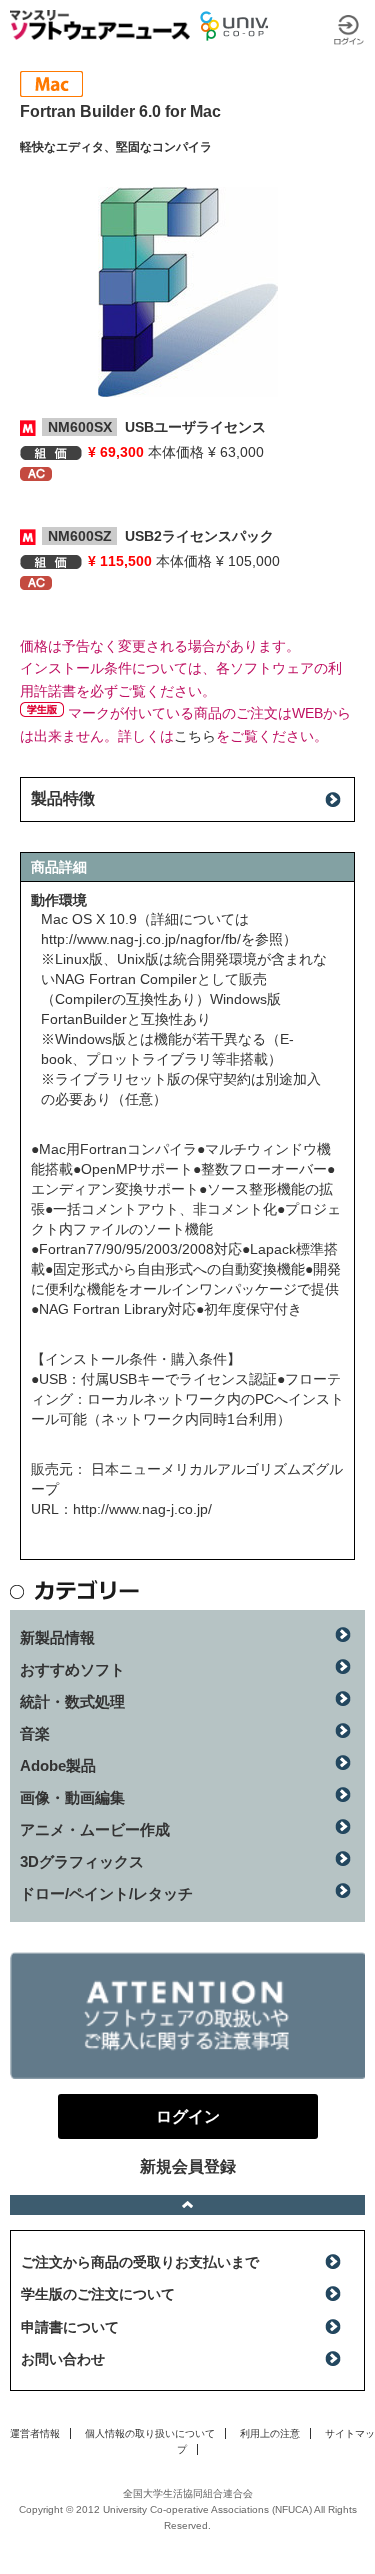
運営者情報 (35, 2433)
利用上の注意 (270, 2433)
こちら (195, 736)
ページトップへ (187, 2205)
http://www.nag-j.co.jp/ (142, 1509)
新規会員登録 (188, 2166)
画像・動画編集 (72, 1797)
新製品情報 (57, 1637)
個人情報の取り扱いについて (150, 2433)
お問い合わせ (63, 2359)
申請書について (70, 2327)
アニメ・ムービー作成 (95, 1829)
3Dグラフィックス (82, 1861)
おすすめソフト (72, 1669)
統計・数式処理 (72, 1701)
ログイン (349, 30)
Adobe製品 (58, 1765)
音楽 (35, 1733)
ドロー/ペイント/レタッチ (106, 1893)
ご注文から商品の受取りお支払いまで (140, 2262)
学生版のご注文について (98, 2294)
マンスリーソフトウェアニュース (100, 25)
